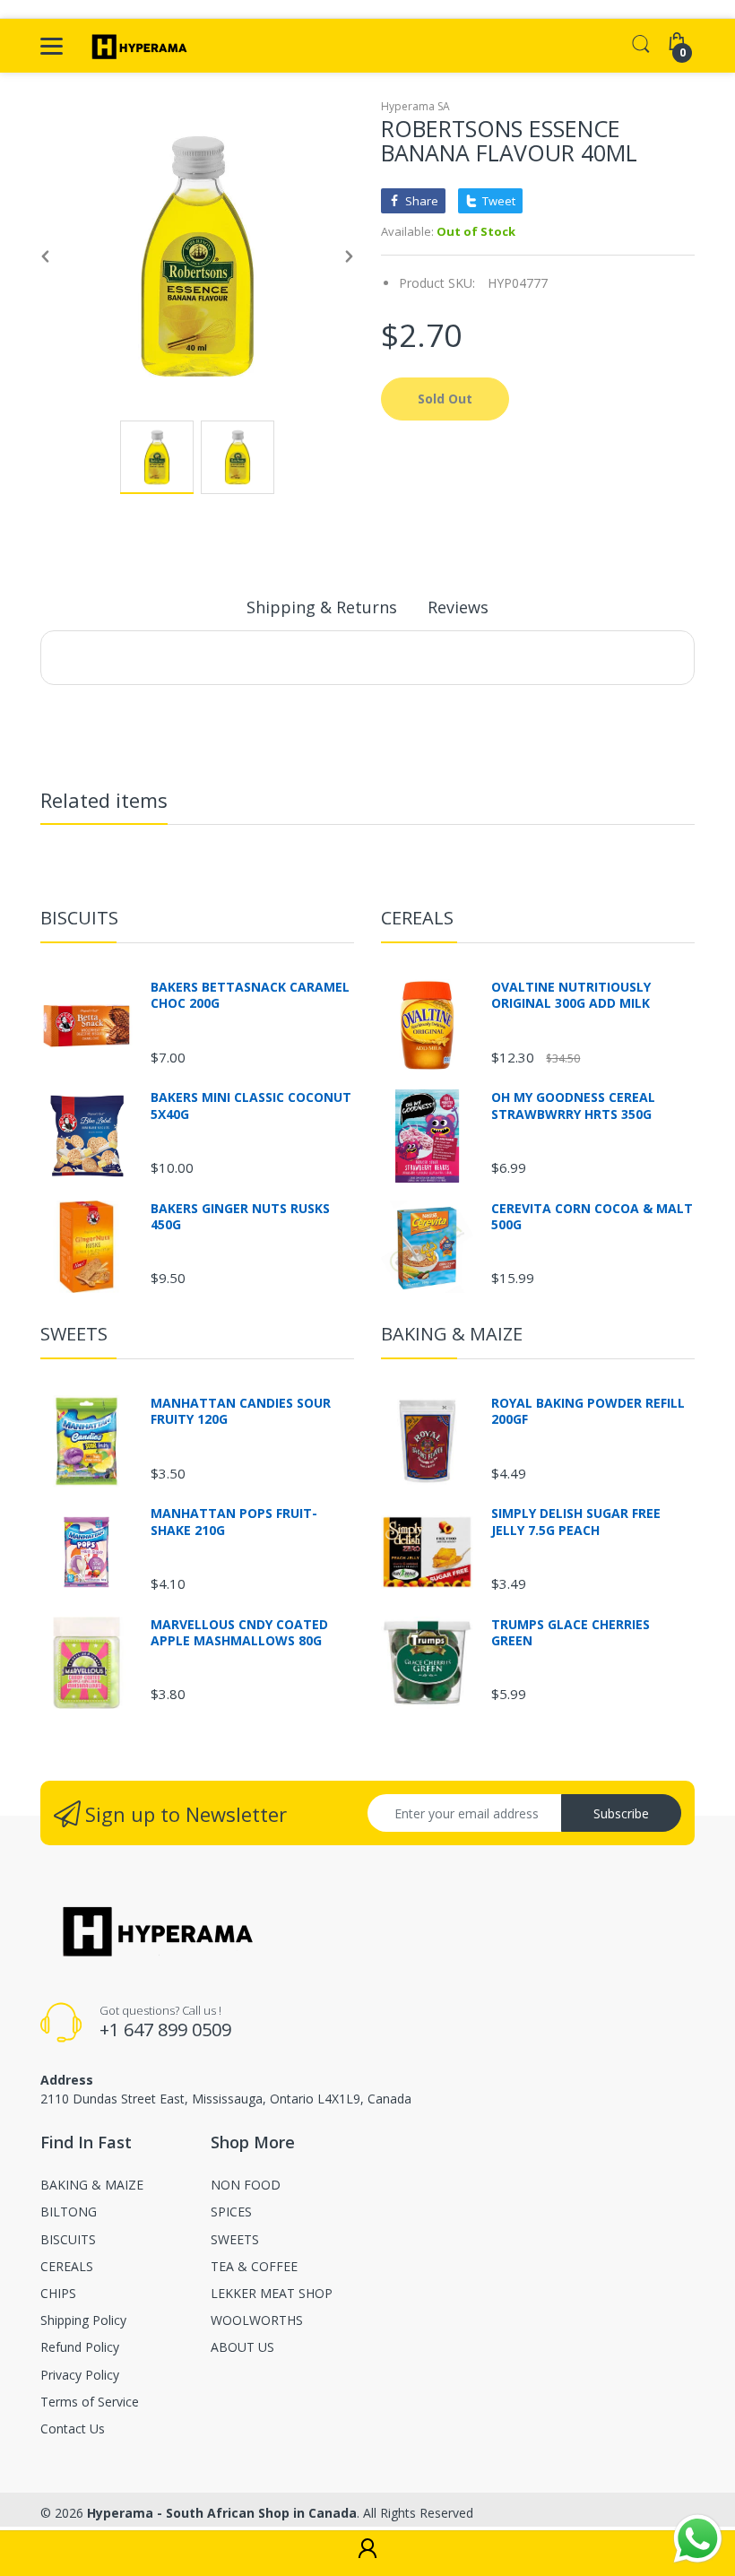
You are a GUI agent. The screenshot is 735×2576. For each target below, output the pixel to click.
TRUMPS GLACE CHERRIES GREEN (571, 1633)
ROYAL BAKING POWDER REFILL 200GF (588, 1411)
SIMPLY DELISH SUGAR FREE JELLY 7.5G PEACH (576, 1522)
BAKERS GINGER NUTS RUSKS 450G (240, 1217)
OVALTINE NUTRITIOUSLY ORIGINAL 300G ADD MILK (571, 995)
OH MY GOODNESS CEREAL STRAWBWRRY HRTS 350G (573, 1106)
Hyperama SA (415, 106)
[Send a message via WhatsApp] (698, 2539)
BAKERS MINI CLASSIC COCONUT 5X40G (251, 1106)
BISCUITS (79, 918)
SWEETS (74, 1334)
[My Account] (367, 2554)
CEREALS (417, 918)
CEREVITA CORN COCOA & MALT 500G (592, 1217)
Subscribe (621, 1813)
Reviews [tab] (458, 607)
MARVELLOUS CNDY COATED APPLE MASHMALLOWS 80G (239, 1633)
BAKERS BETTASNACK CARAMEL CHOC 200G (250, 995)
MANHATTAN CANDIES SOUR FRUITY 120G (241, 1411)
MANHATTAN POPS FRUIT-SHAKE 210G (234, 1522)
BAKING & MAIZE (452, 1334)
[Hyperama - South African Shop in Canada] (137, 46)
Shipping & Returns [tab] (322, 607)
